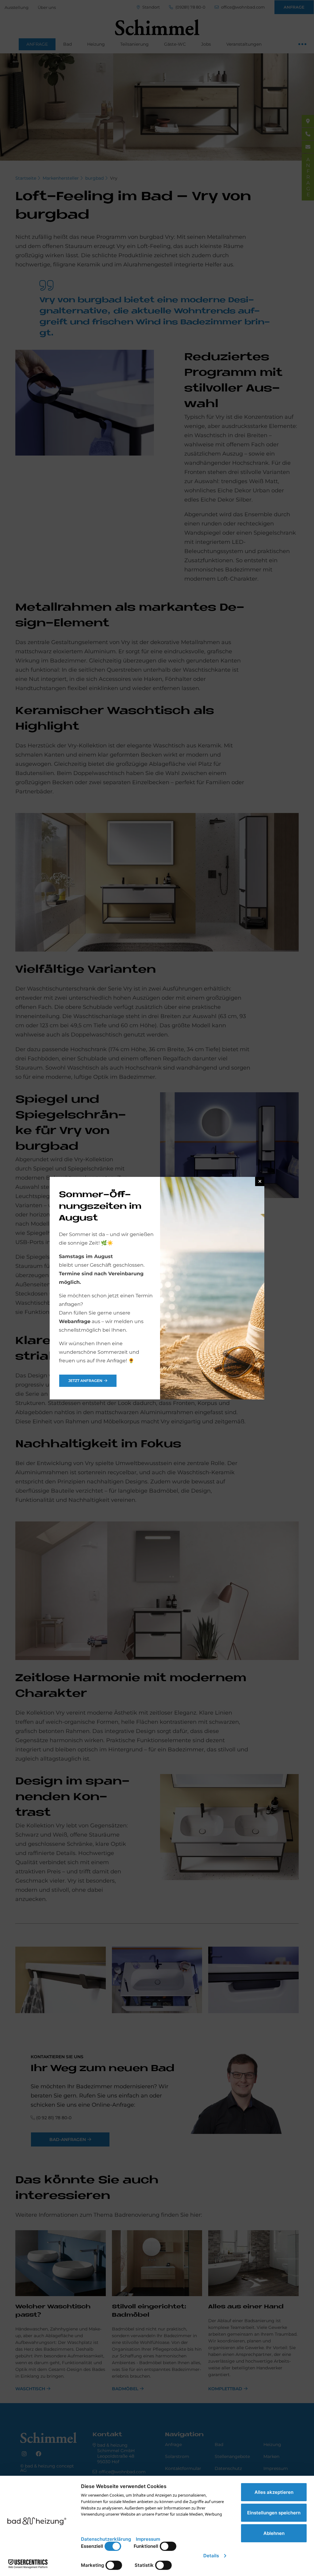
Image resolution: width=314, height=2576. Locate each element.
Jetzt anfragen (85, 1381)
